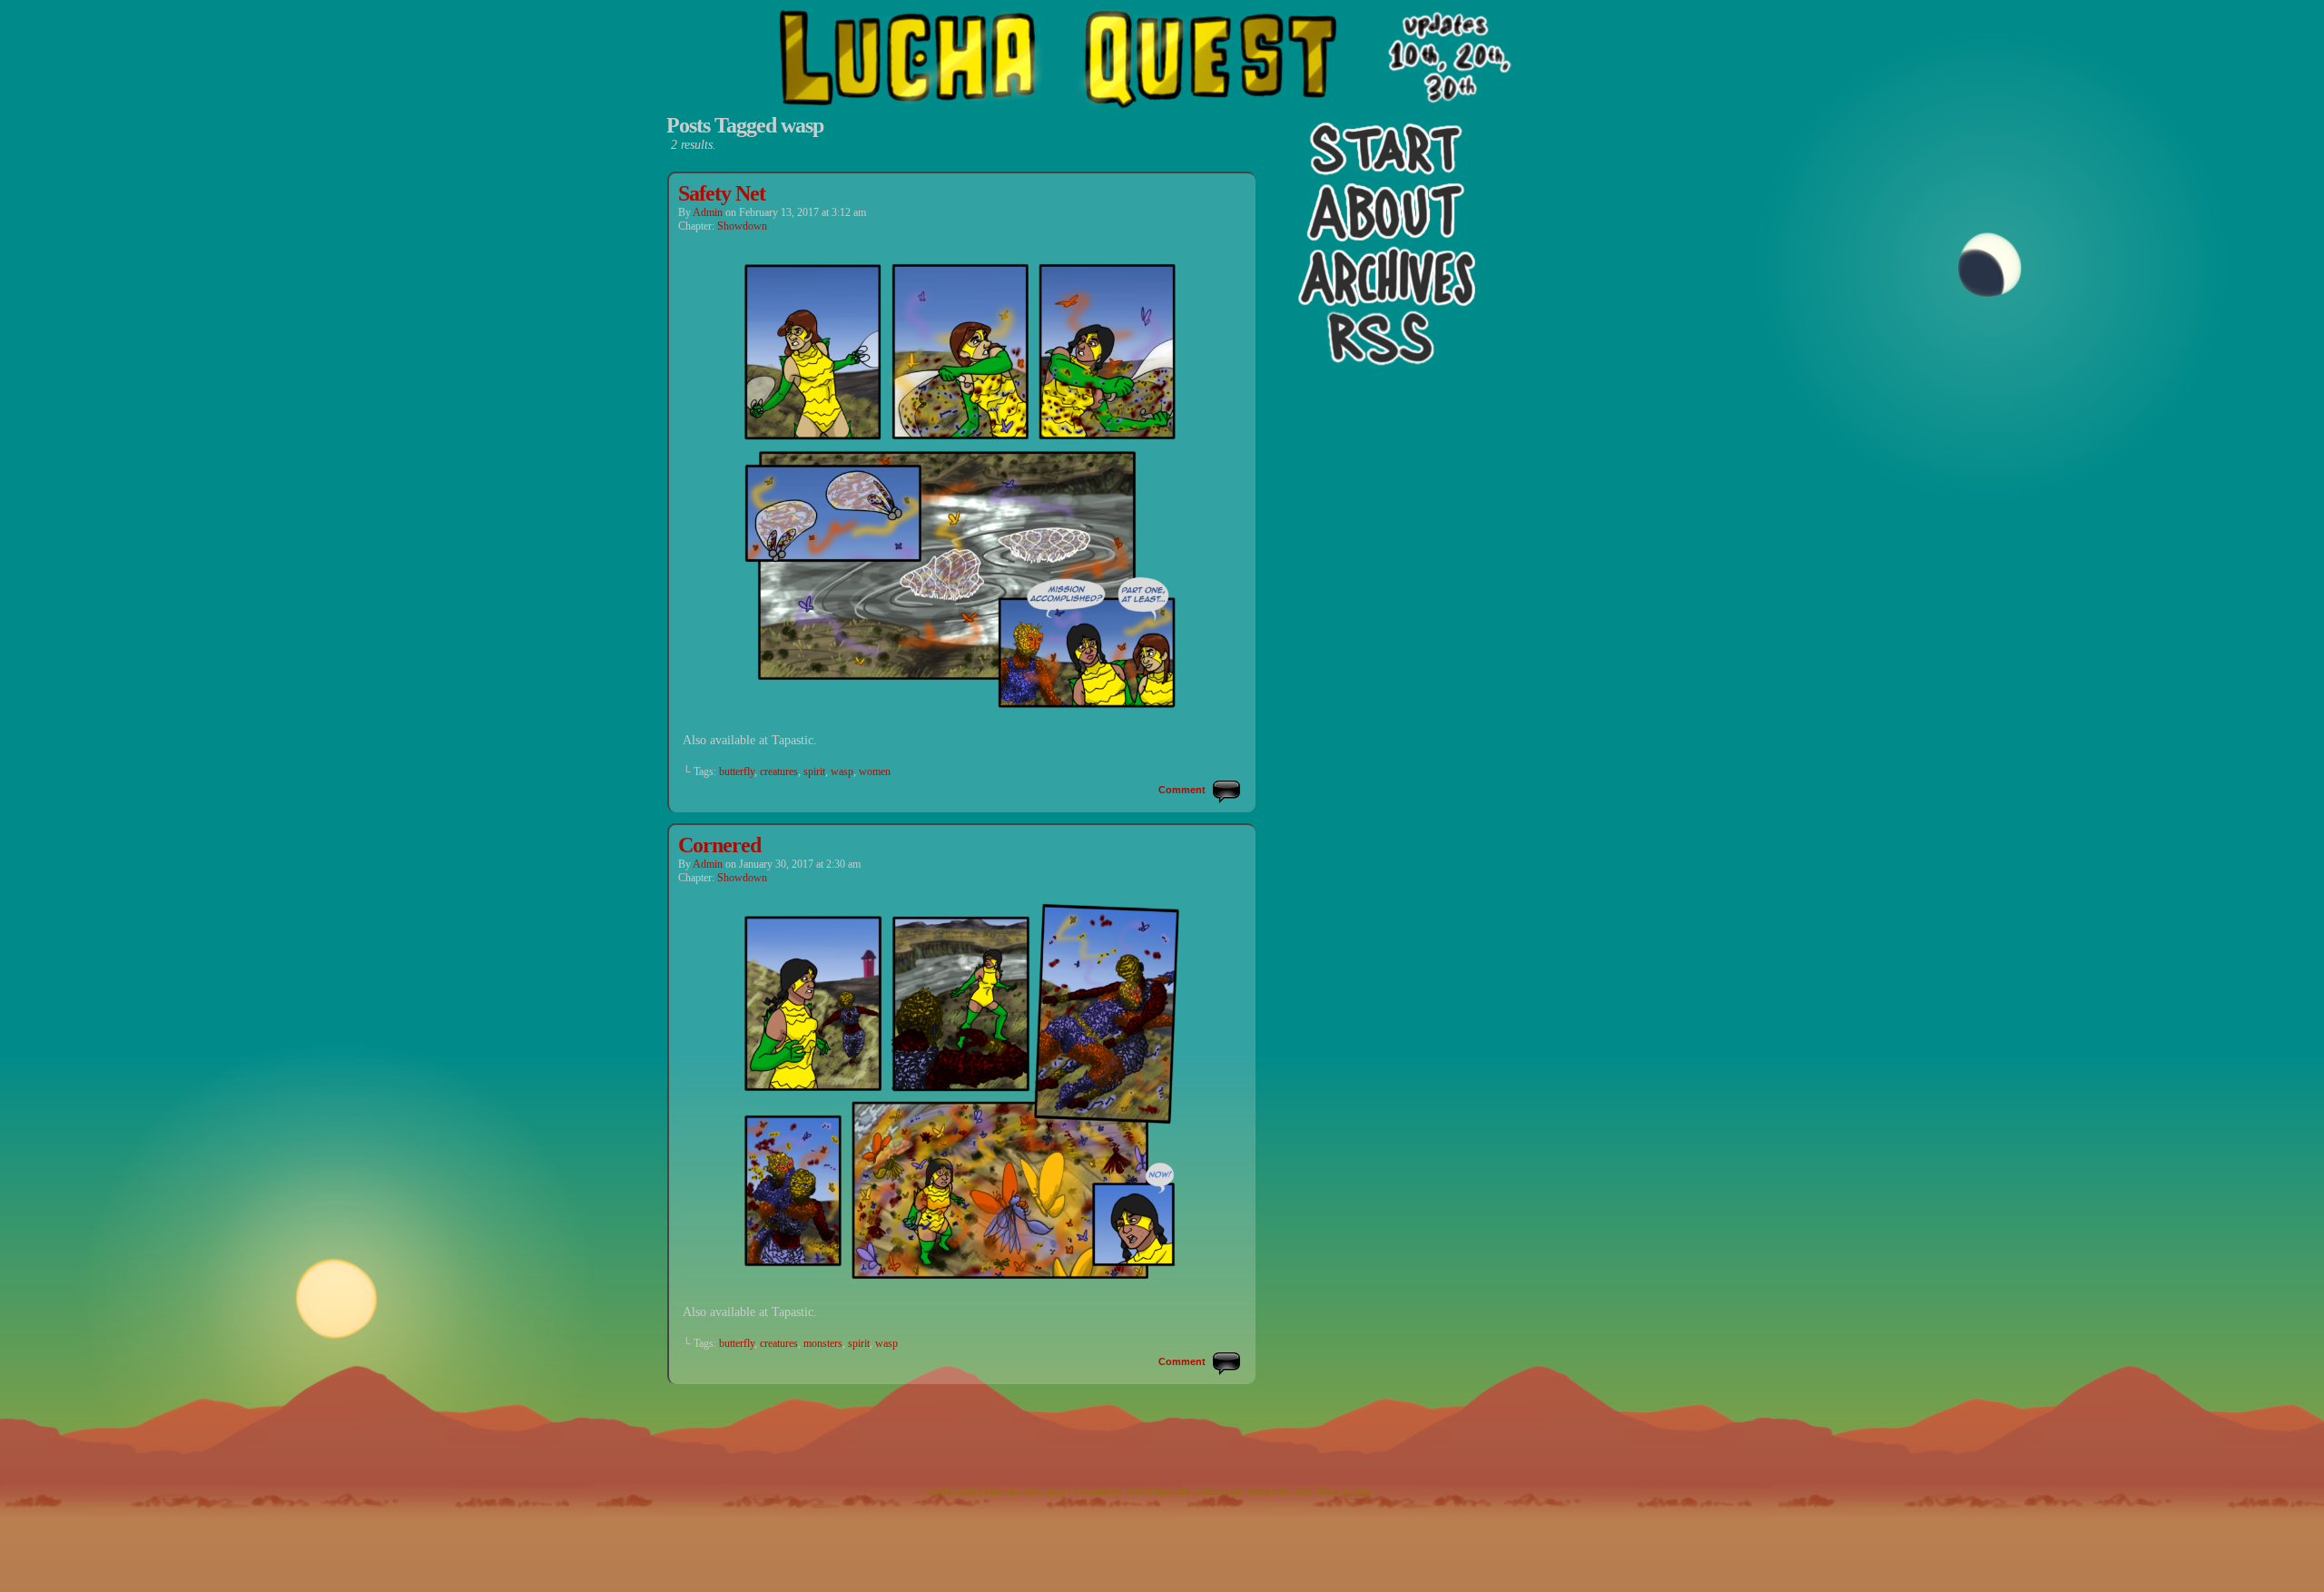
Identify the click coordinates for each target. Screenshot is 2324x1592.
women (875, 771)
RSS (1303, 1491)
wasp (842, 771)
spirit (814, 771)
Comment (1183, 790)
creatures (779, 771)
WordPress (1147, 1491)
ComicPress (1217, 1491)
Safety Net (722, 193)
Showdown (742, 226)
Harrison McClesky (1025, 1491)
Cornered (719, 845)
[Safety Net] (962, 715)
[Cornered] (962, 1287)
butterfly (737, 771)
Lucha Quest (1162, 95)
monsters (823, 1343)
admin (708, 212)
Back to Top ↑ (1349, 1491)
